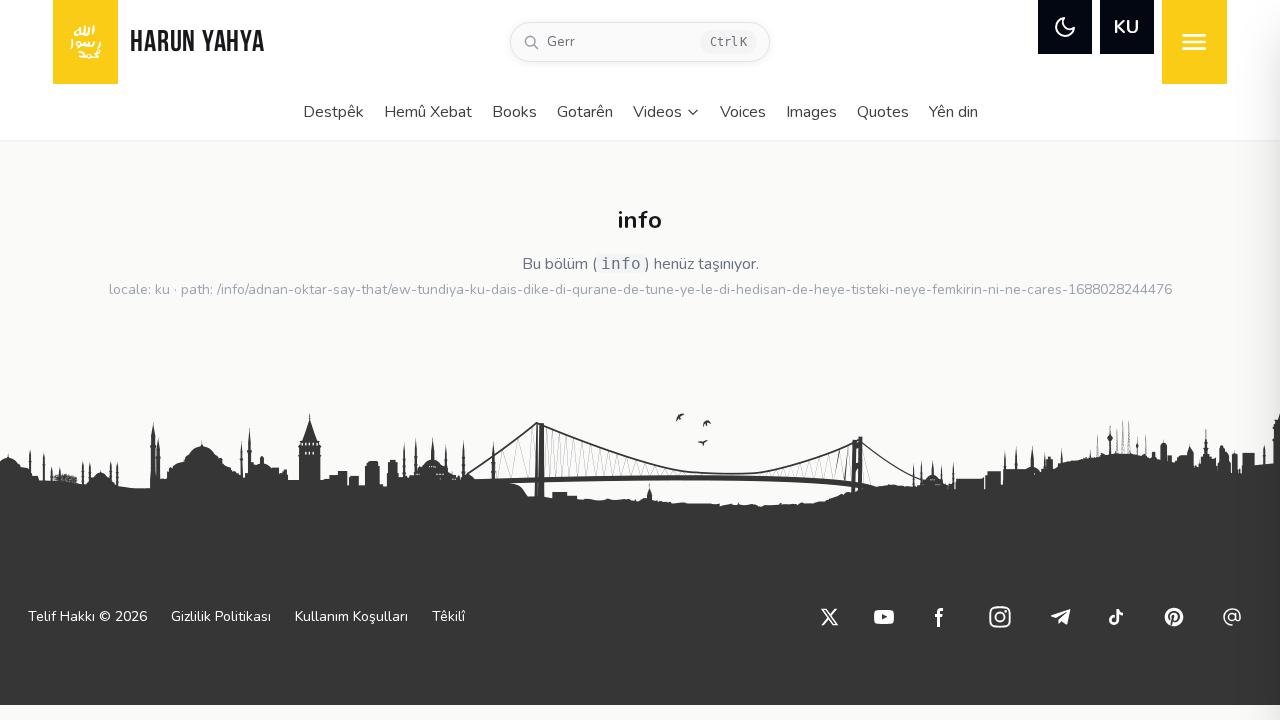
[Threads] (1232, 617)
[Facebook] (940, 617)
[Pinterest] (1174, 617)
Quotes (883, 112)
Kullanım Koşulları (351, 616)
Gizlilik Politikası (221, 616)
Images (811, 112)
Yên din (953, 112)
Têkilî (448, 616)
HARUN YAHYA (197, 43)
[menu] (1194, 42)
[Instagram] (1000, 617)
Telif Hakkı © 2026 (87, 616)
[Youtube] (884, 617)
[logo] (85, 42)
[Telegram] (1060, 617)
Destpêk (333, 112)
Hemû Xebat (428, 112)
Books (514, 112)
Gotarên (585, 112)
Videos (657, 112)
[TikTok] (1116, 617)
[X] (830, 617)
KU (1126, 27)
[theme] (1065, 27)
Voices (743, 112)
